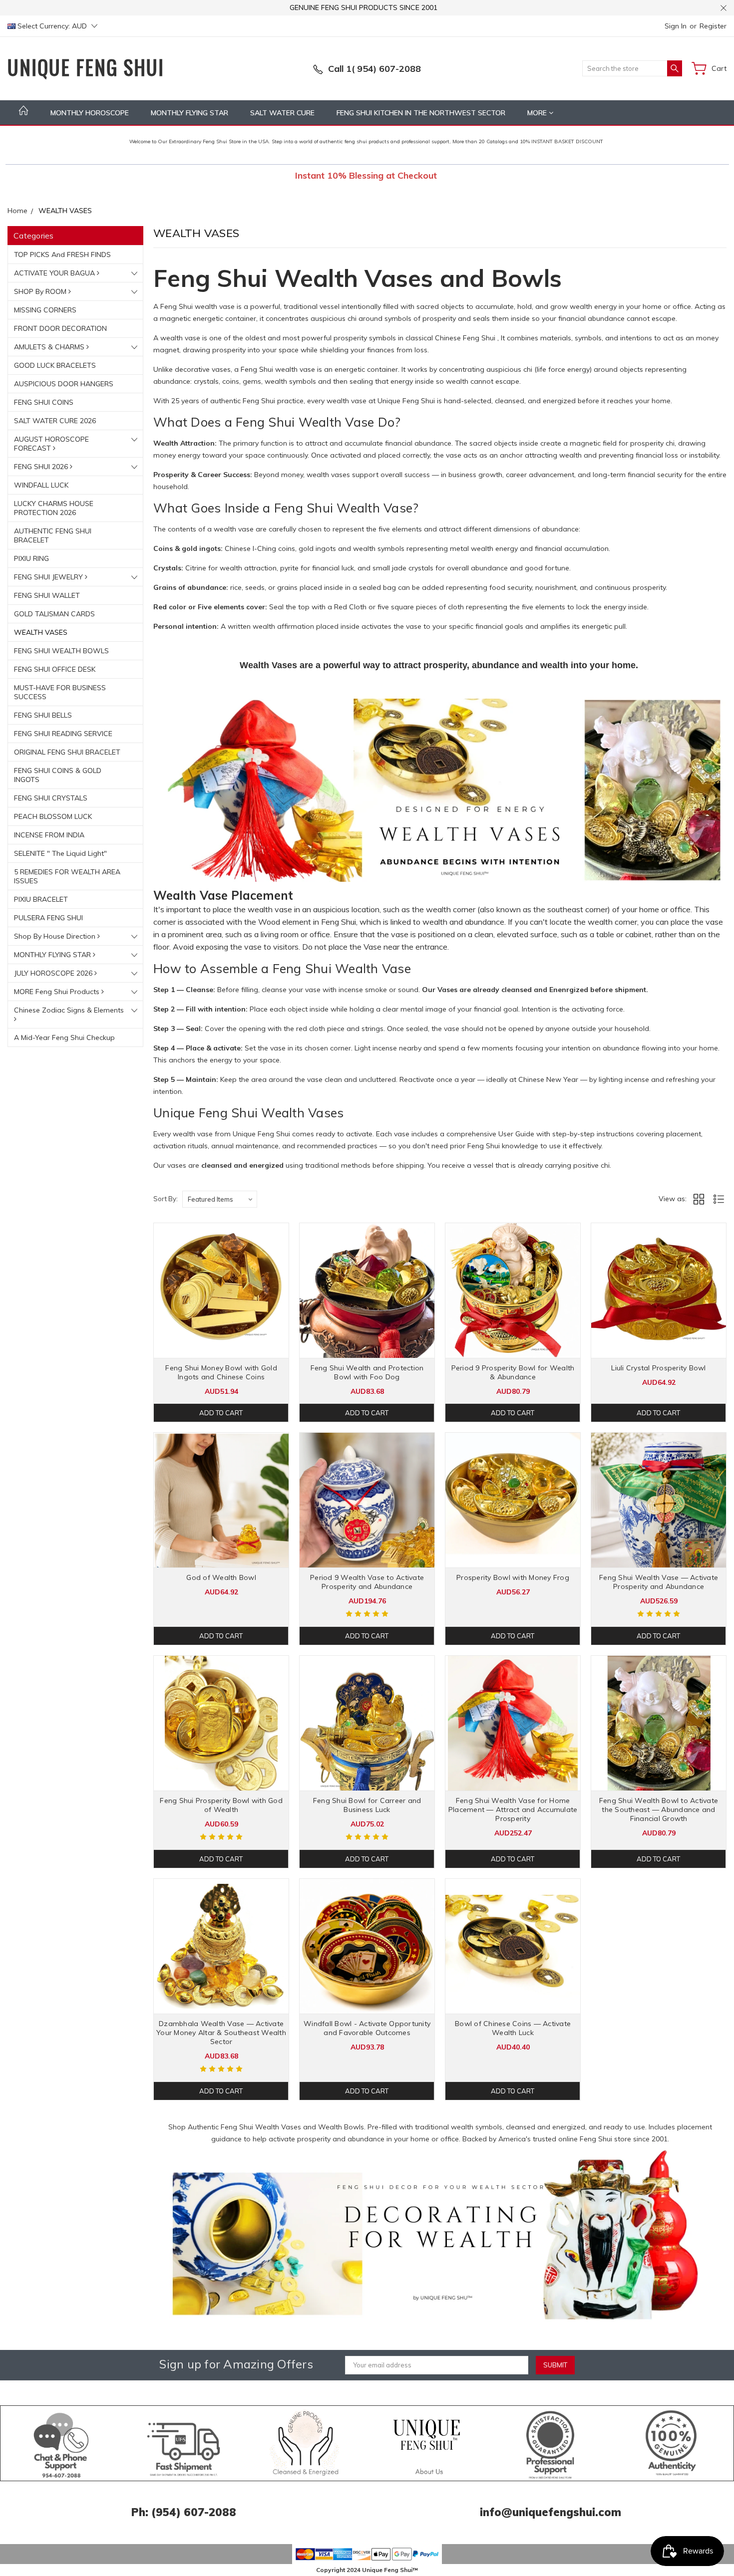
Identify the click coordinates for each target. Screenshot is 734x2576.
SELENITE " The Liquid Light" (60, 853)
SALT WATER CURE (282, 113)
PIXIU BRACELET (41, 899)
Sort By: (166, 1199)
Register (713, 26)
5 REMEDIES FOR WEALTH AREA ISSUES (67, 876)
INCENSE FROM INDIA (49, 835)
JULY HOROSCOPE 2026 (54, 973)
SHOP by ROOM (41, 291)
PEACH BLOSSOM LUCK (53, 816)
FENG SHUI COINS (44, 402)
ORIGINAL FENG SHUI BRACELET (67, 752)
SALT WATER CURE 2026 (55, 421)
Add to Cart (221, 1413)
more (538, 113)
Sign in (676, 26)
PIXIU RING (31, 558)
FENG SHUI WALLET (47, 595)
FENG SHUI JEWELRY (49, 577)
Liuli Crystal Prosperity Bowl (658, 1368)
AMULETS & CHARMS (50, 347)
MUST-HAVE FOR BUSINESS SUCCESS (60, 692)
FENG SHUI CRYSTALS (51, 798)
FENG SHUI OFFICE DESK (55, 669)
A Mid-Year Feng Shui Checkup (64, 1037)
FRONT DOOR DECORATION (60, 328)
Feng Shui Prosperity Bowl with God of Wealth (221, 1805)
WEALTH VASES (41, 632)
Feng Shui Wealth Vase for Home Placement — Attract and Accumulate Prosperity (513, 1809)
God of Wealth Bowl (221, 1577)
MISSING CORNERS (45, 310)
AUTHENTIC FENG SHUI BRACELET (53, 535)
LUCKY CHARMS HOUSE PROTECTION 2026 (54, 508)
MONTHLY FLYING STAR (189, 113)
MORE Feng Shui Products (58, 992)
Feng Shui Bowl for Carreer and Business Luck (367, 1805)
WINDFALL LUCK (41, 485)
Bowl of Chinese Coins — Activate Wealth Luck (513, 2028)
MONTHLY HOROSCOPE (90, 113)
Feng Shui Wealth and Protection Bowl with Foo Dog (367, 1372)
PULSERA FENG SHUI (48, 918)
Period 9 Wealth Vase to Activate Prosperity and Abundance (367, 1582)
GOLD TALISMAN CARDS (54, 614)
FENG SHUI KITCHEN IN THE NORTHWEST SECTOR (421, 113)
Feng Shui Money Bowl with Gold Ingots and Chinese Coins (221, 1372)
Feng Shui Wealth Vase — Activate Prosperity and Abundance (659, 1582)
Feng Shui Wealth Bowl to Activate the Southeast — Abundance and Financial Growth (659, 1809)
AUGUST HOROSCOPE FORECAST (51, 444)
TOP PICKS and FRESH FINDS (62, 255)
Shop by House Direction (56, 936)
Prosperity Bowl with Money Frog (513, 1577)
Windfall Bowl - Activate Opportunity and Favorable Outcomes (367, 2028)
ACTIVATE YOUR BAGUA (55, 273)
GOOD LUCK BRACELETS (55, 365)
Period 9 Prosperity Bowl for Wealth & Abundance (513, 1372)
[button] (440, 2235)
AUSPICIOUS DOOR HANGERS (64, 384)
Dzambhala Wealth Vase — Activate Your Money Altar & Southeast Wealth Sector (221, 2033)
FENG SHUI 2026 (42, 467)
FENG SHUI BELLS (43, 715)
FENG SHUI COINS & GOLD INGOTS (58, 775)
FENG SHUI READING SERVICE (63, 734)
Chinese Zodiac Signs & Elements (69, 1010)
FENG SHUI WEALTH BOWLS (61, 651)
